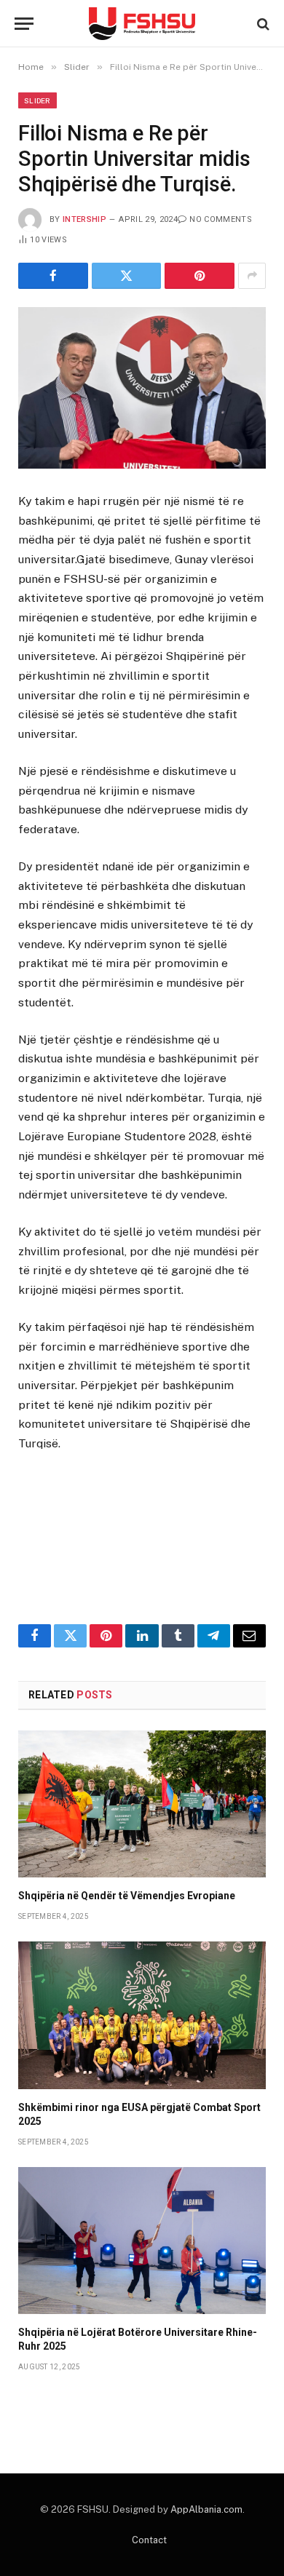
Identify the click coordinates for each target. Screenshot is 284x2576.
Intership (84, 219)
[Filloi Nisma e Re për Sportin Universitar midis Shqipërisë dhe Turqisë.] (142, 388)
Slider (38, 100)
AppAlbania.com (206, 2509)
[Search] (262, 24)
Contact (149, 2540)
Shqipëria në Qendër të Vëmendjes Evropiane (127, 1896)
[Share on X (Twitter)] (127, 276)
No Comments (221, 219)
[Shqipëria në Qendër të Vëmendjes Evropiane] (142, 1804)
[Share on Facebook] (53, 276)
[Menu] (24, 24)
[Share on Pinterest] (200, 276)
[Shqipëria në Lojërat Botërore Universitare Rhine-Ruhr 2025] (142, 2241)
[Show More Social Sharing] (252, 276)
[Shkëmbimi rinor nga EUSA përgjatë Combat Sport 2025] (142, 2015)
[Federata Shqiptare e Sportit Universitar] (142, 24)
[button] (142, 1557)
